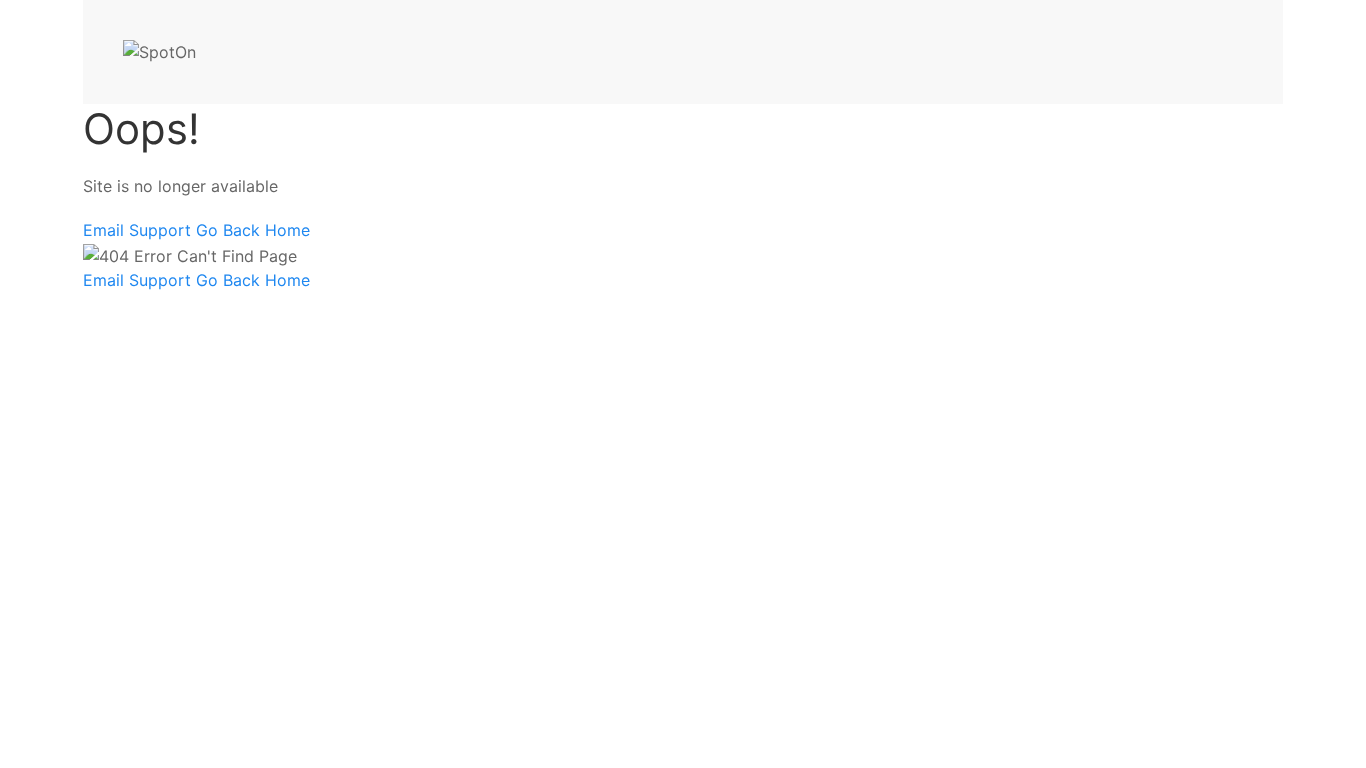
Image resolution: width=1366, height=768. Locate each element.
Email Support (139, 230)
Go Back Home (253, 230)
